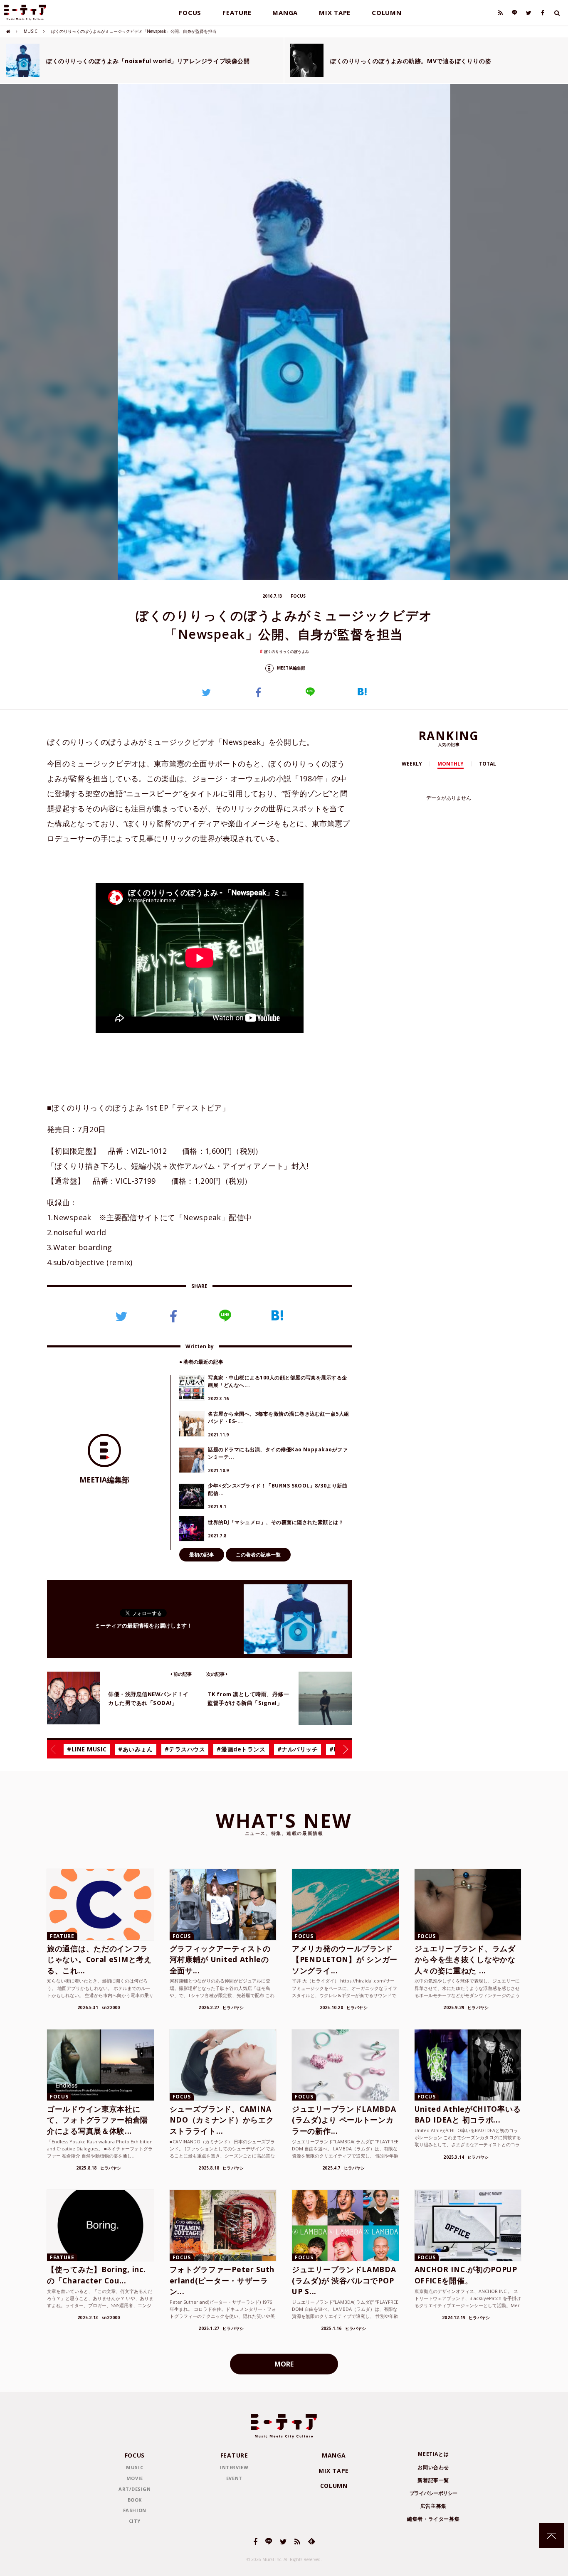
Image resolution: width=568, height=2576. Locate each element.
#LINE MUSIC (87, 1749)
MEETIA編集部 (290, 668)
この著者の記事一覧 (258, 1555)
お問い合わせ (433, 2467)
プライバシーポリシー (433, 2493)
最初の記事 (202, 1555)
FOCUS (190, 12)
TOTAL (488, 764)
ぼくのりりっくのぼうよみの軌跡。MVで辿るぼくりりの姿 (411, 61)
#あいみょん (135, 1749)
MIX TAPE (335, 12)
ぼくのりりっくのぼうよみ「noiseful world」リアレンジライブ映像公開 (148, 61)
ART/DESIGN (135, 2489)
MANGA (285, 12)
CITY (135, 2521)
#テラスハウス (185, 1749)
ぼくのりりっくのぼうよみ (286, 651)
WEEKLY (412, 764)
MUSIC (31, 31)
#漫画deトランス (241, 1749)
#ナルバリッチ (298, 1749)
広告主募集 (433, 2506)
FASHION (135, 2510)
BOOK (135, 2500)
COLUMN (387, 12)
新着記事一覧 (433, 2480)
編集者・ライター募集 (433, 2519)
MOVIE (135, 2478)
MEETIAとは (433, 2454)
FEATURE (237, 12)
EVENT (234, 2478)
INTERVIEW (234, 2467)
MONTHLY (451, 764)
